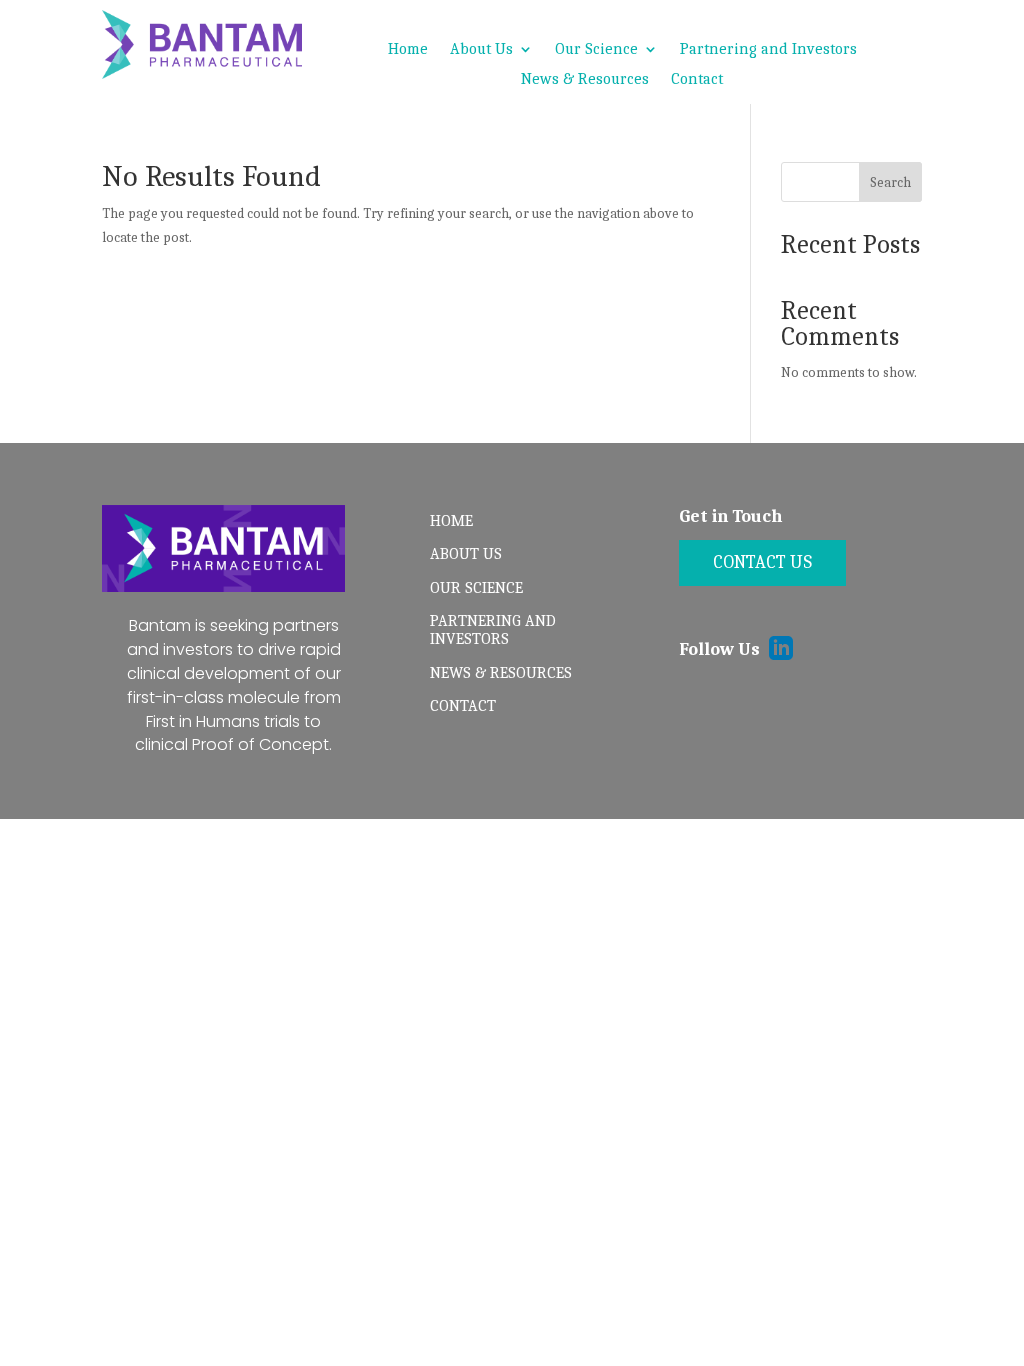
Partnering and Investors (768, 50)
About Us (481, 50)
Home (408, 50)
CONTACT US (762, 562)
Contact (697, 80)
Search (890, 182)
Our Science (596, 50)
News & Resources (585, 80)
